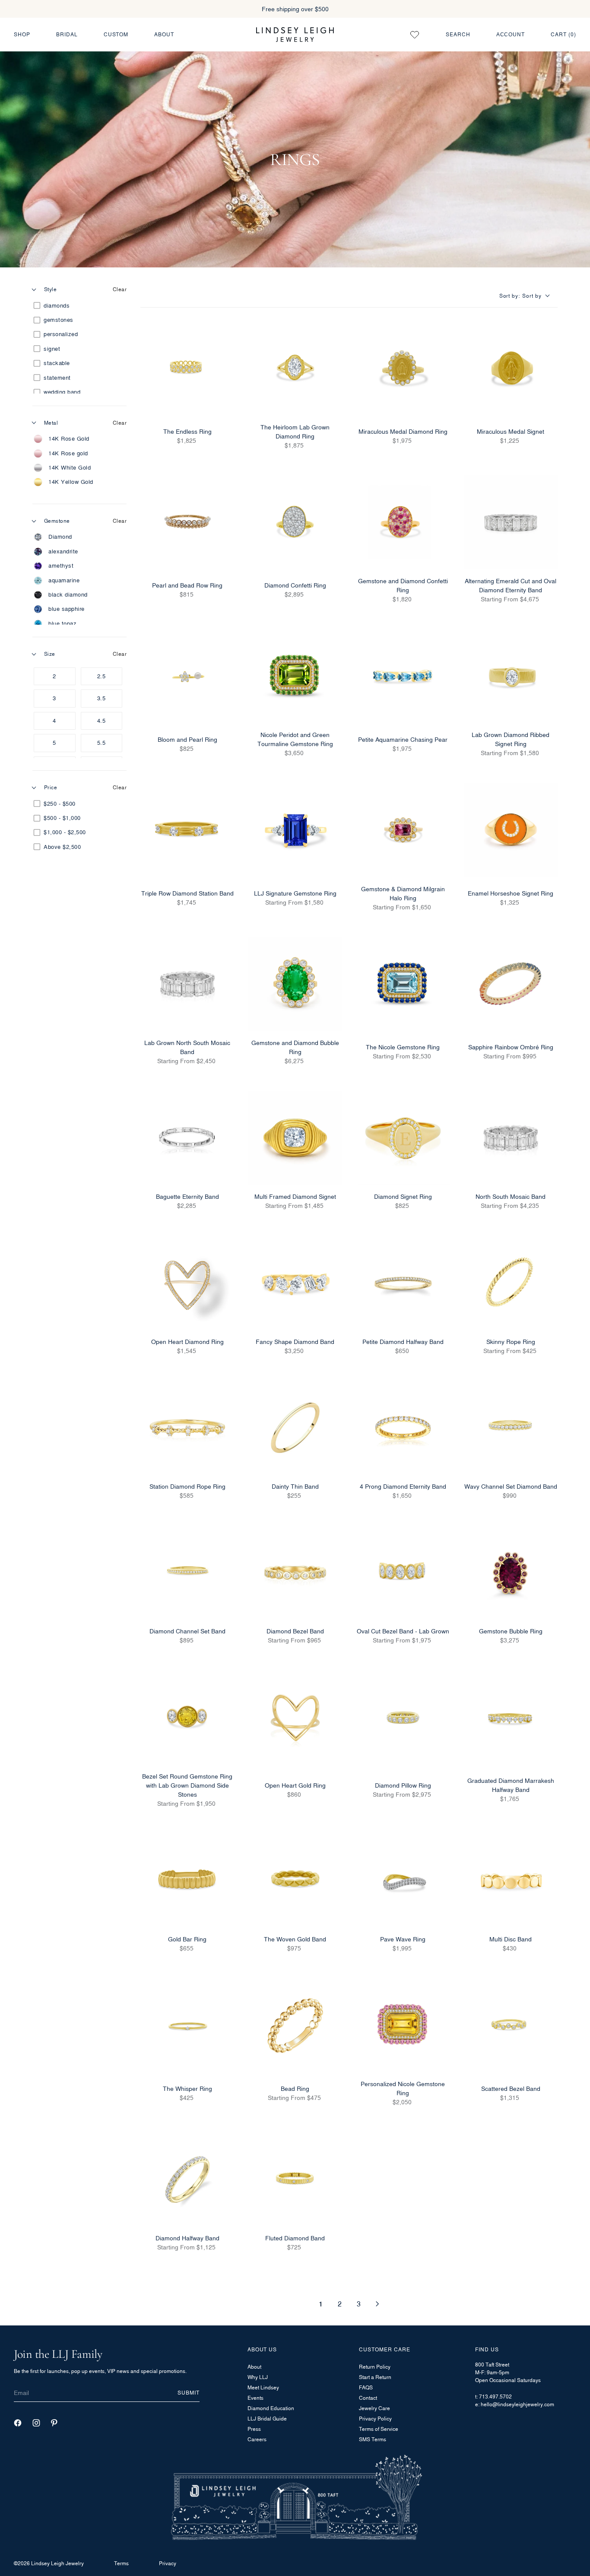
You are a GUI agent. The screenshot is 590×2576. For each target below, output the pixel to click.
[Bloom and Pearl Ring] (187, 677)
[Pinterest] (54, 2423)
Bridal (67, 34)
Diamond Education (271, 2408)
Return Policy (375, 2367)
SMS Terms (373, 2439)
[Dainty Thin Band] (295, 1428)
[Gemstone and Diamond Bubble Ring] (295, 984)
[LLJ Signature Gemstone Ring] (295, 830)
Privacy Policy (375, 2419)
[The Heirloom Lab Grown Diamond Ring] (295, 368)
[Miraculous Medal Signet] (511, 368)
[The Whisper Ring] (187, 2026)
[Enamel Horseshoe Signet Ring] (511, 830)
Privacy (168, 2563)
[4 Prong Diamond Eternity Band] (403, 1428)
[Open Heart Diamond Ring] (187, 1283)
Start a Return (375, 2377)
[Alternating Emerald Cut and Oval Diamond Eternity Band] (511, 522)
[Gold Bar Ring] (187, 1880)
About (164, 34)
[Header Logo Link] (295, 34)
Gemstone (57, 521)
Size (50, 654)
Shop (22, 34)
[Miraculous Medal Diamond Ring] (403, 368)
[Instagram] (36, 2423)
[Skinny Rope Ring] (511, 1283)
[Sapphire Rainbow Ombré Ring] (511, 984)
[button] (528, 296)
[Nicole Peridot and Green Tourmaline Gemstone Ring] (295, 677)
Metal (51, 423)
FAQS (366, 2387)
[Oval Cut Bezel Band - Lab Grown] (403, 1573)
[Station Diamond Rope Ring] (187, 1428)
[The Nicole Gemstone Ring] (403, 984)
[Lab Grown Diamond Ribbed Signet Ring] (511, 677)
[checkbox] (78, 306)
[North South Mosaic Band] (511, 1138)
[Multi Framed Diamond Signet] (295, 1138)
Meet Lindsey (263, 2387)
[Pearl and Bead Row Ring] (187, 522)
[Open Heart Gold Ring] (295, 1718)
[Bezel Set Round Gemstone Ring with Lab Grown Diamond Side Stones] (187, 1718)
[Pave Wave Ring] (403, 1880)
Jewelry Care (374, 2408)
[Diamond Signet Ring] (403, 1138)
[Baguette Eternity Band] (187, 1138)
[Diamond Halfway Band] (187, 2179)
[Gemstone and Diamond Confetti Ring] (403, 522)
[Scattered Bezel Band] (511, 2026)
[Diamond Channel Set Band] (187, 1573)
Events (255, 2398)
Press (254, 2429)
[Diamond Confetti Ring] (295, 522)
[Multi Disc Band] (511, 1880)
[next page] (377, 2304)
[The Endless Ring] (187, 368)
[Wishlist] (415, 35)
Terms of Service (379, 2429)
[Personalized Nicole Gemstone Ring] (403, 2026)
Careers (257, 2439)
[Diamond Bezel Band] (295, 1573)
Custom (116, 34)
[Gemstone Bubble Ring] (511, 1573)
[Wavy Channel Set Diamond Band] (511, 1428)
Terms (121, 2563)
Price (51, 787)
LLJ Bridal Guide (267, 2419)
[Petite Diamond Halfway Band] (403, 1283)
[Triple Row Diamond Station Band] (187, 830)
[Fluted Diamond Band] (295, 2179)
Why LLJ (258, 2377)
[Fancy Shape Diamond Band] (295, 1283)
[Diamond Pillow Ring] (403, 1718)
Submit (189, 2393)
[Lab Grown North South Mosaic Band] (187, 984)
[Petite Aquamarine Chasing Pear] (403, 677)
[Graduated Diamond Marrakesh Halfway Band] (511, 1718)
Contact (368, 2398)
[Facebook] (18, 2423)
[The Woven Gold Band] (295, 1880)
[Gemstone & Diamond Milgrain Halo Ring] (403, 830)
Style (50, 289)
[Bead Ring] (295, 2026)
